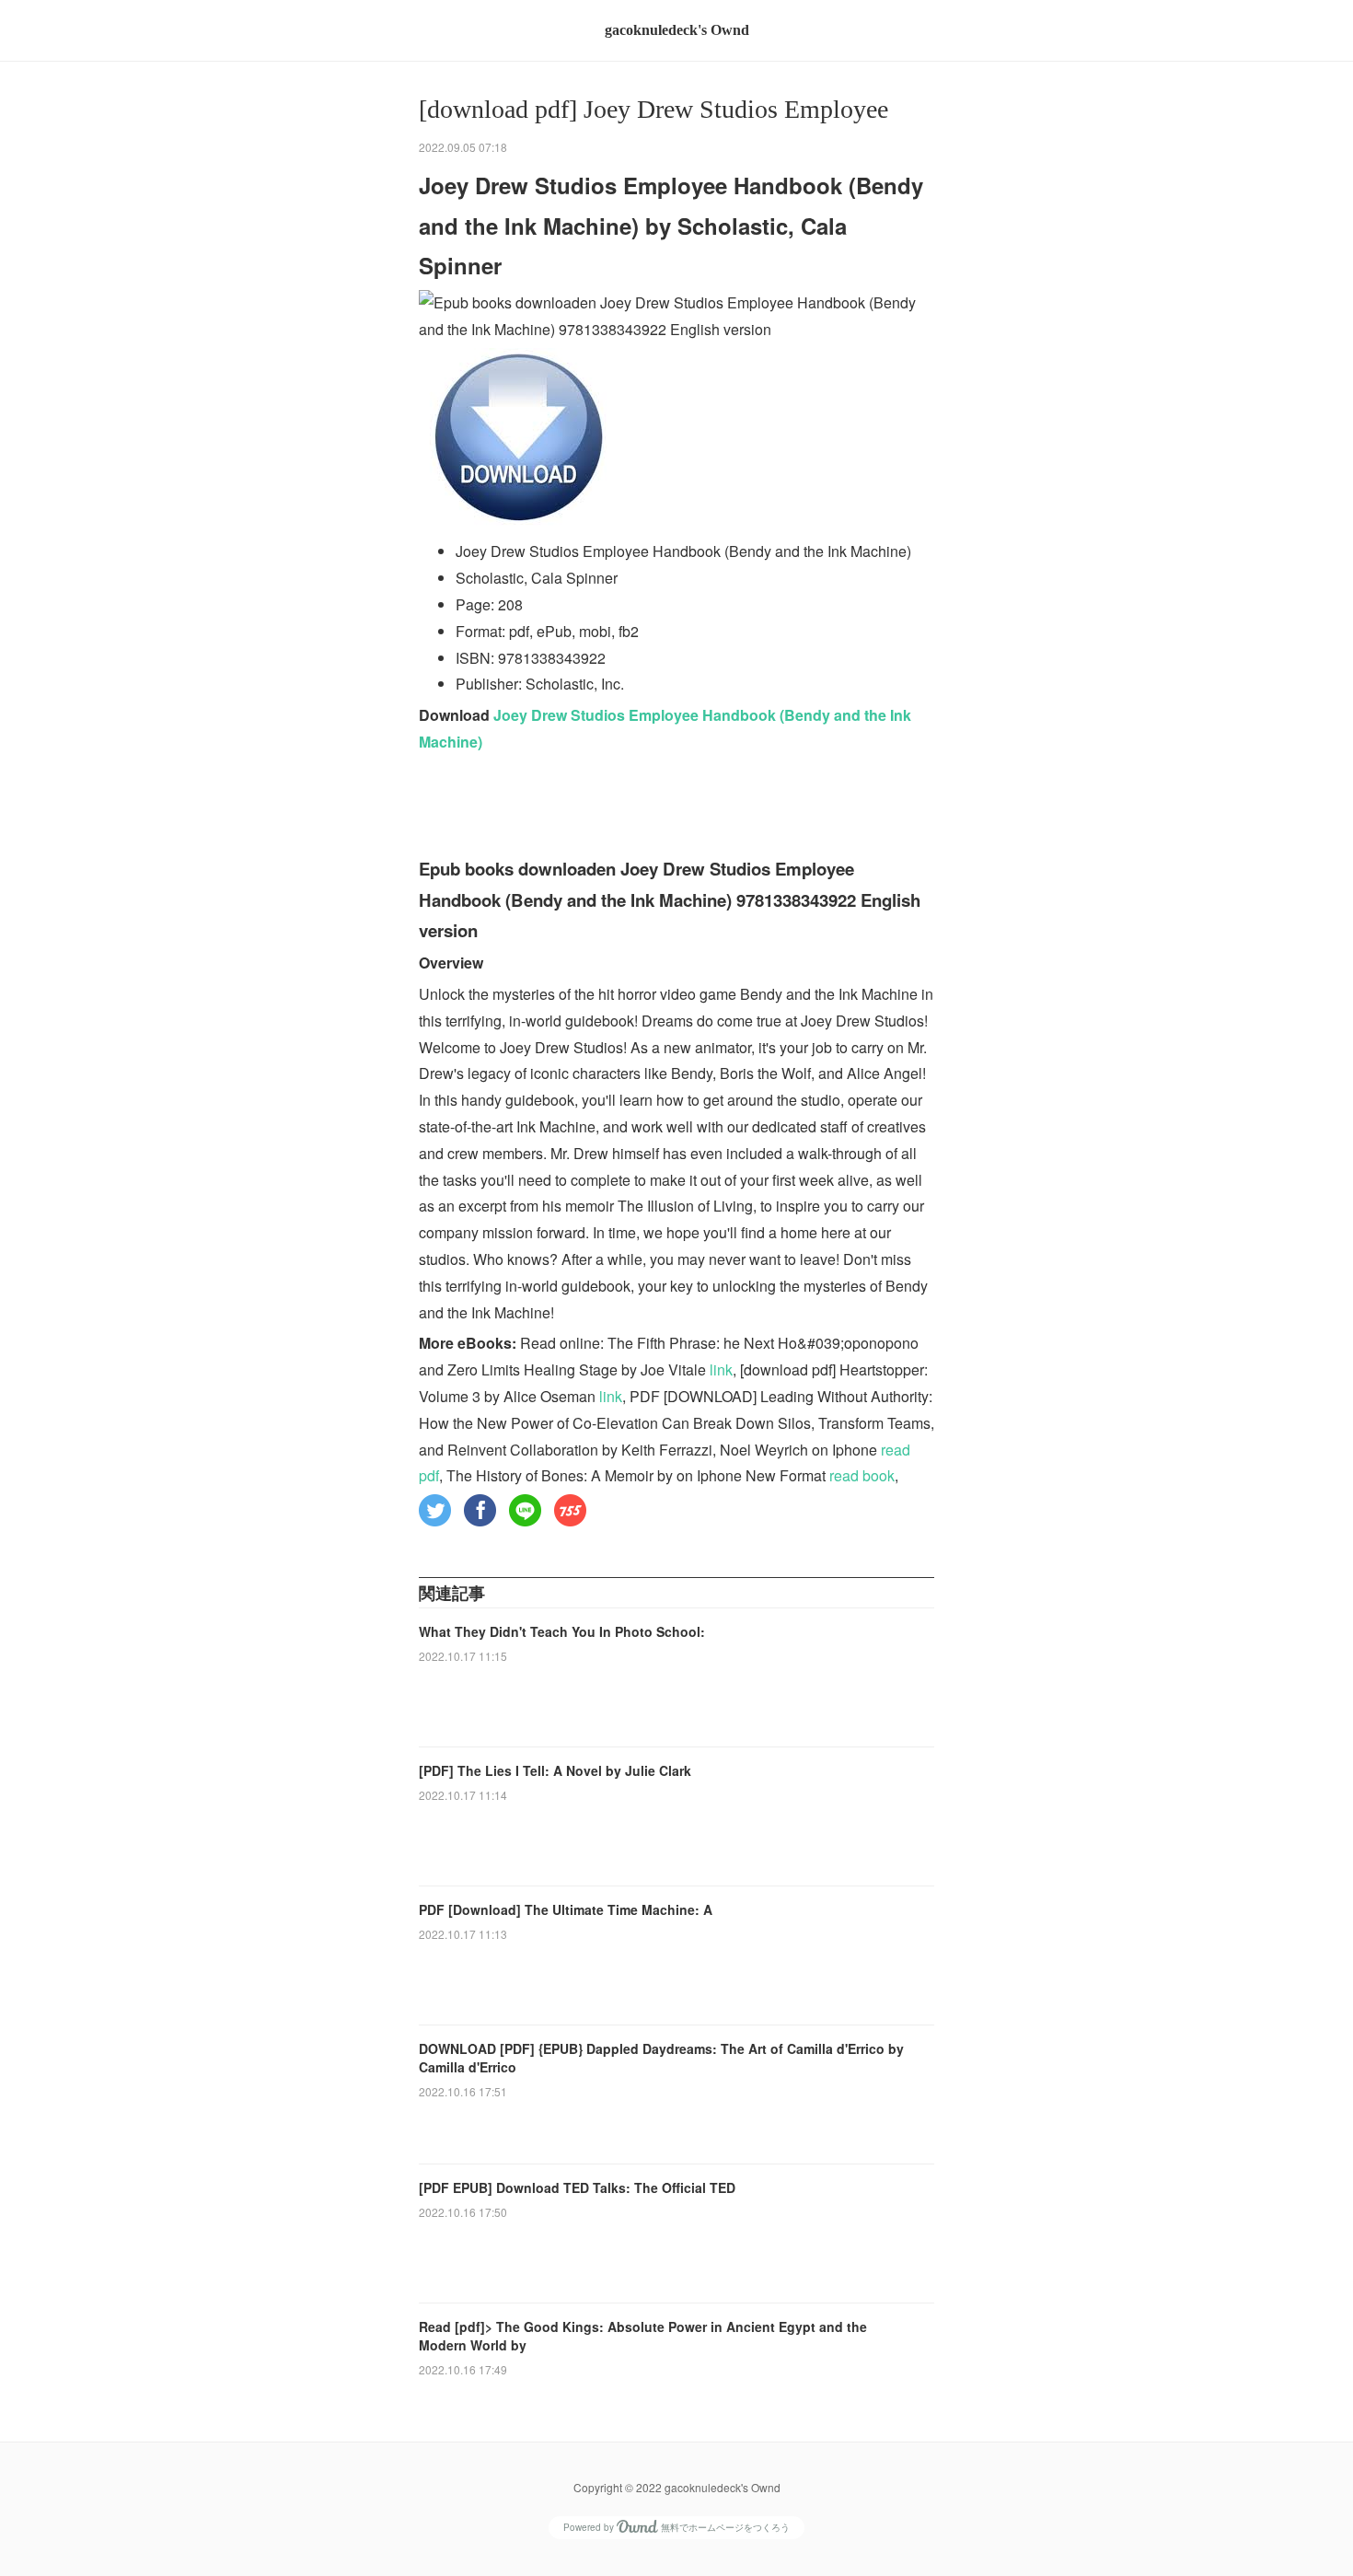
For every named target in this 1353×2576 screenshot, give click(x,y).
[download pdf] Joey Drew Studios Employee (653, 109)
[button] (435, 1510)
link (721, 1369)
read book (862, 1475)
